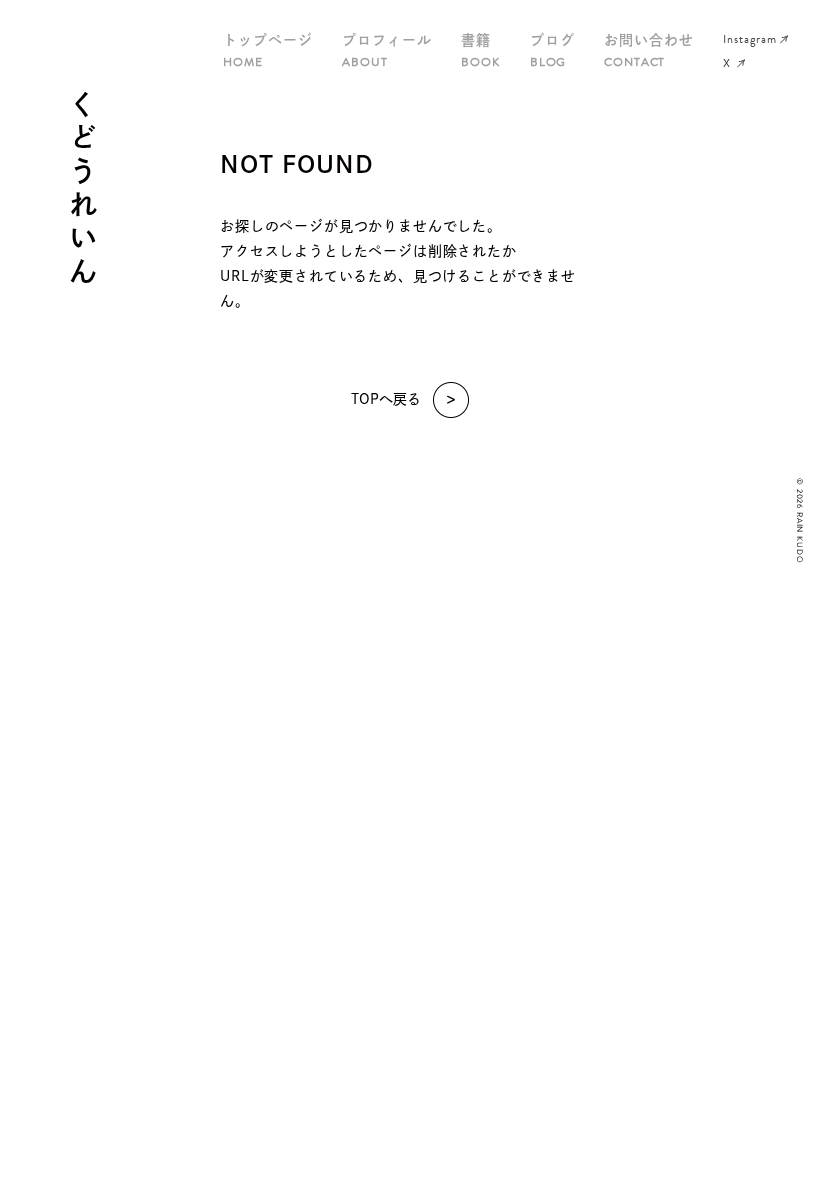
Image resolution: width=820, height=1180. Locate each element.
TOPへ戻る (386, 399)
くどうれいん (83, 190)
